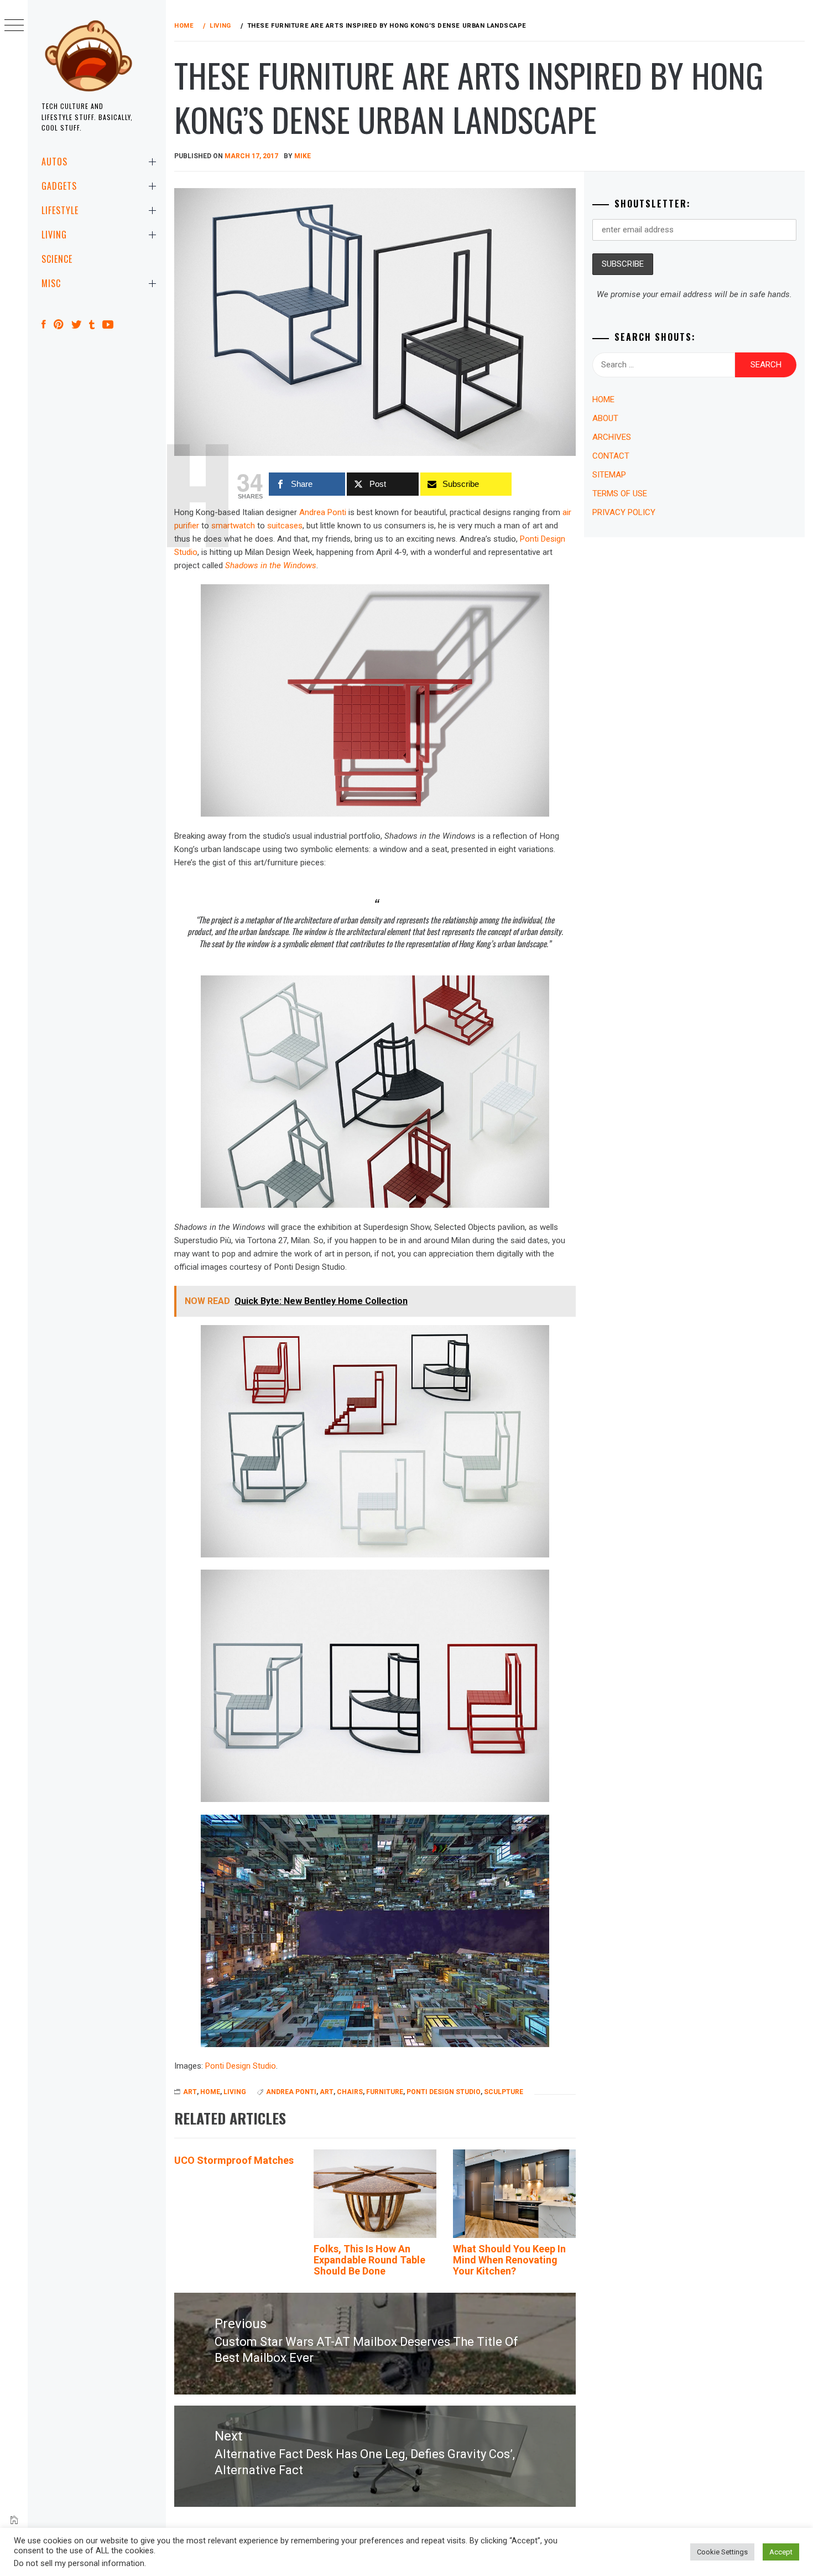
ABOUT (605, 418)
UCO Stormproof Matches (234, 2160)
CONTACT (611, 456)
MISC (51, 283)
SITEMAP (609, 475)
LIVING (54, 235)
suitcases (285, 526)
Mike (303, 156)
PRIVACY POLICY (624, 512)
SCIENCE (57, 259)
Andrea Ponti (323, 512)
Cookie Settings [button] (722, 2552)
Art (327, 2092)
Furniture (385, 2092)
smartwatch (233, 526)
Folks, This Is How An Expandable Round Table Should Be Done (369, 2260)
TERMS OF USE (620, 494)
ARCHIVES (612, 437)
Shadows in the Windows (271, 565)
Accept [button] (781, 2552)
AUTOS (54, 162)
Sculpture (504, 2092)
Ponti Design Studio (241, 2066)
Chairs (350, 2092)
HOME (210, 2092)
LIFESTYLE (60, 210)
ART (190, 2092)
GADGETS (59, 186)
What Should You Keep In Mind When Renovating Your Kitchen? (509, 2260)
